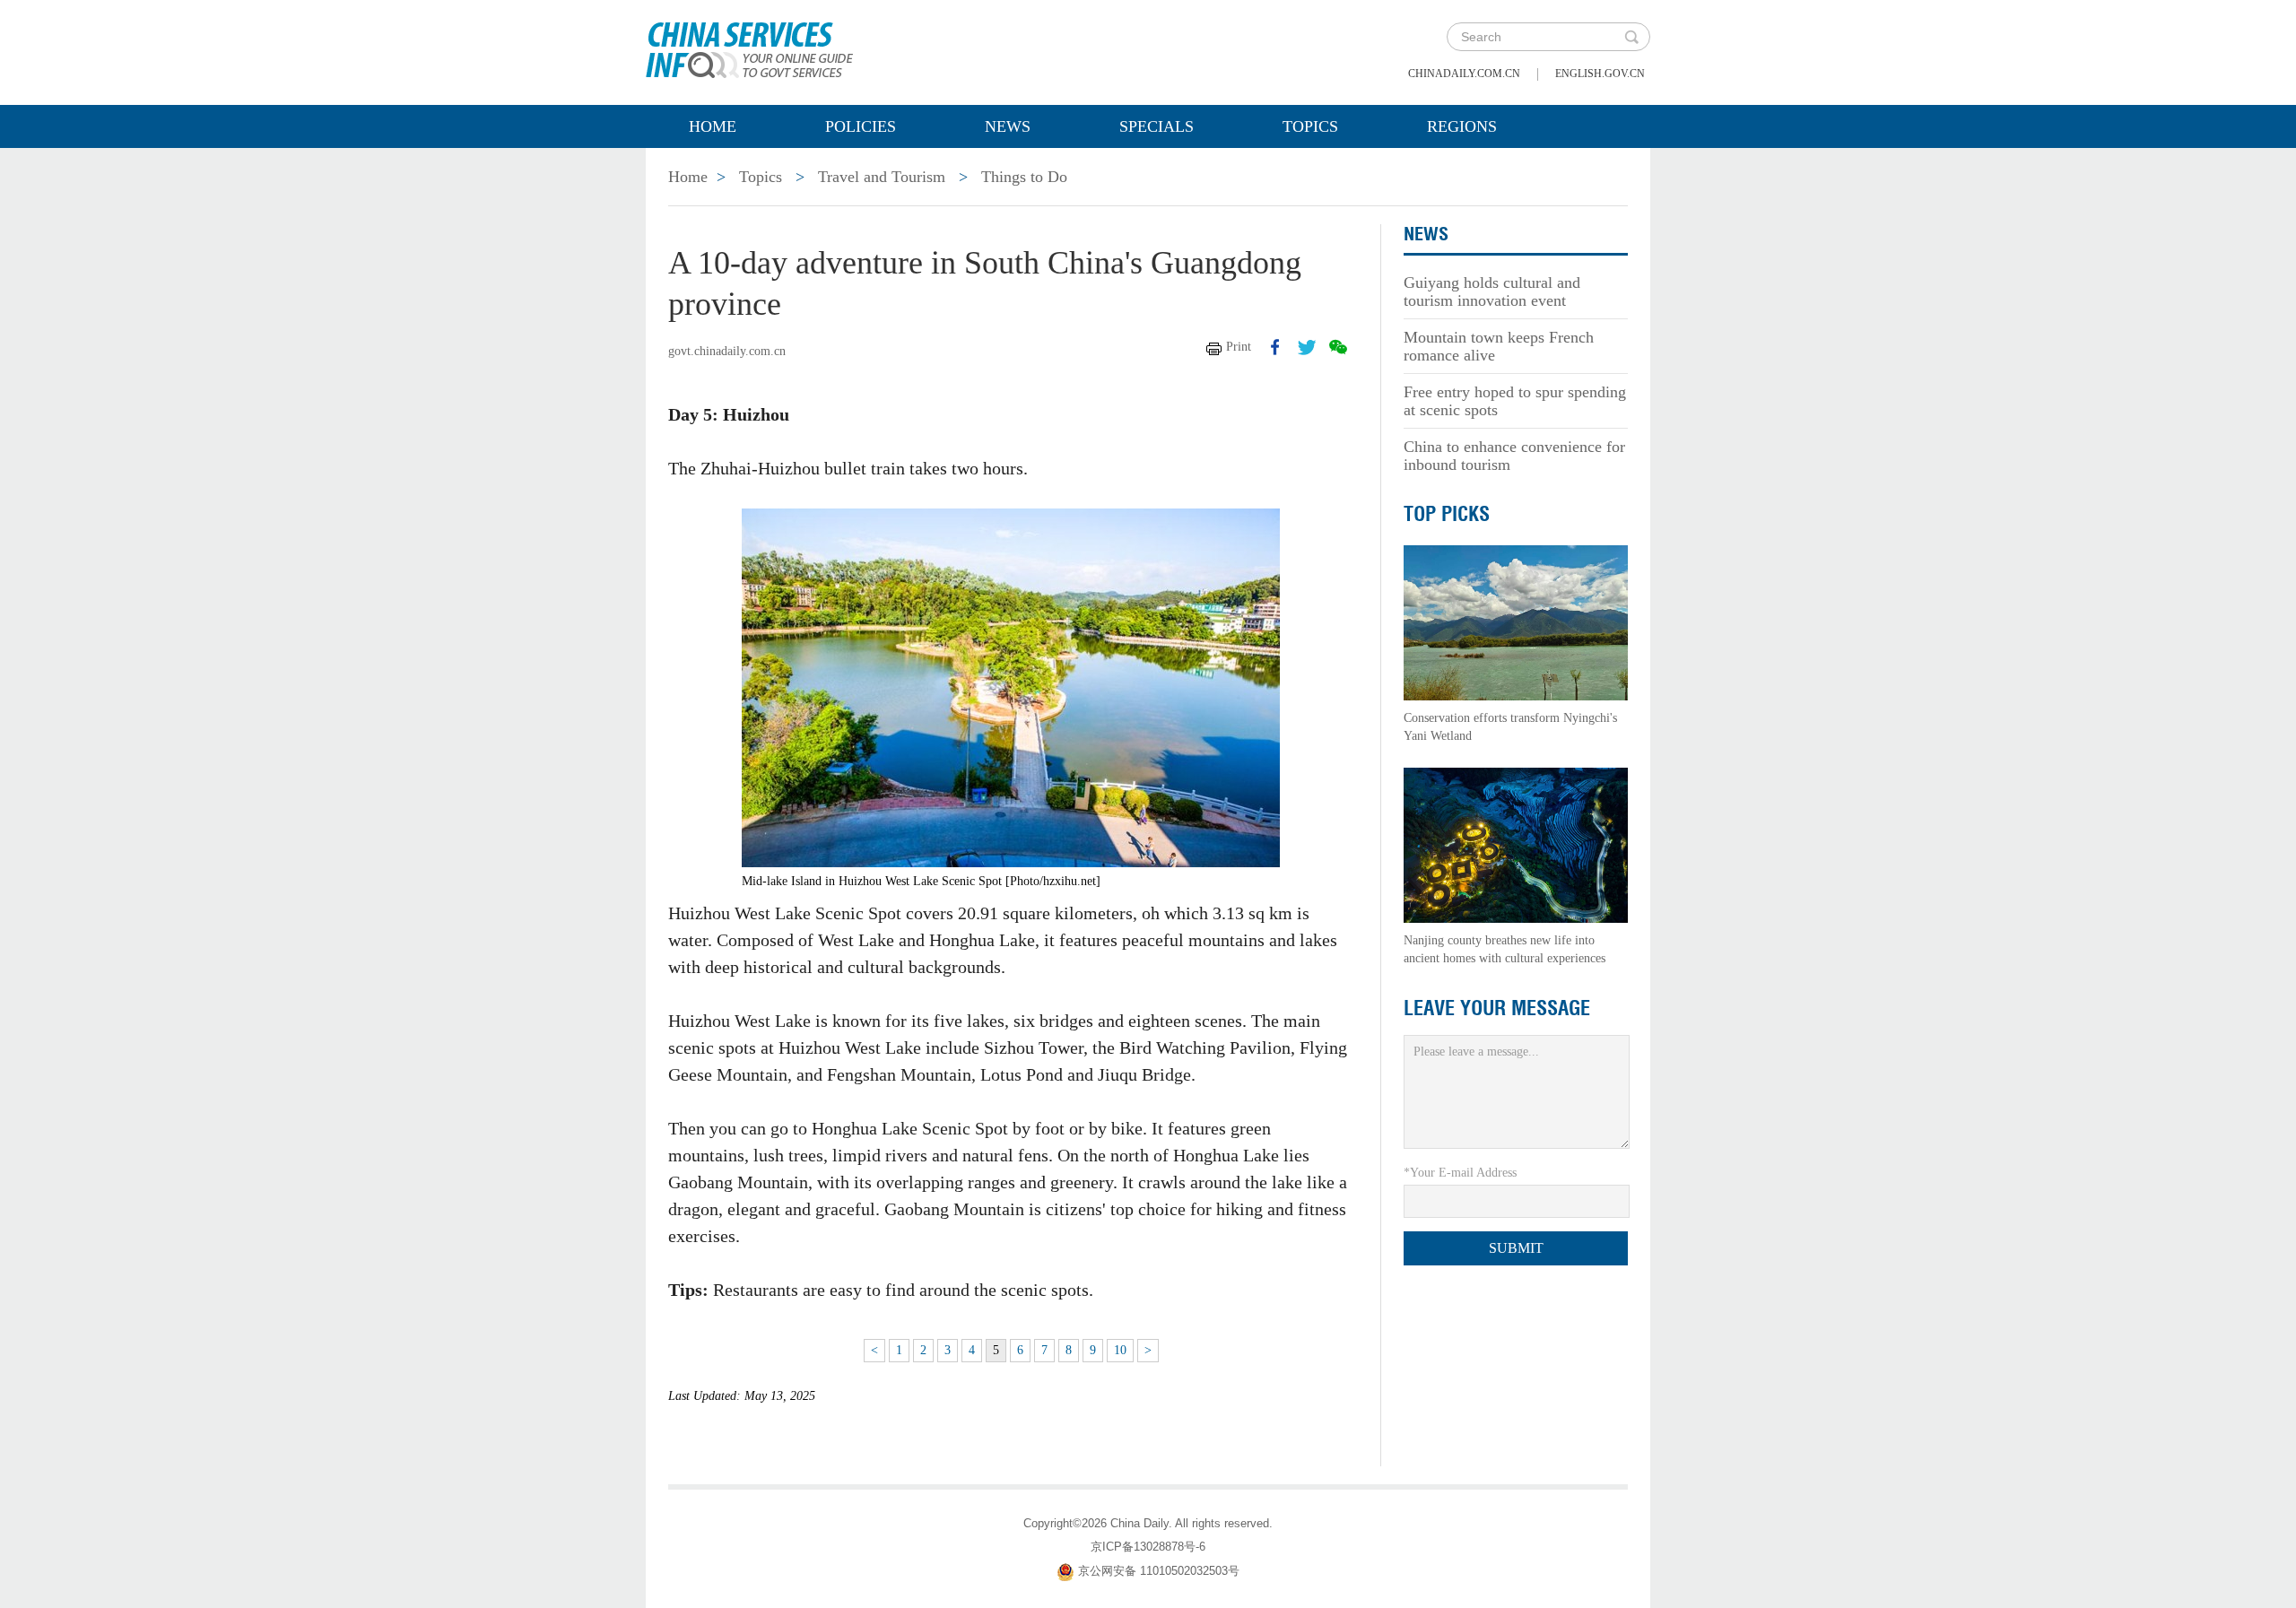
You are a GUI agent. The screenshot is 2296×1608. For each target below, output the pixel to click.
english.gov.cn (1600, 74)
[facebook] (1275, 347)
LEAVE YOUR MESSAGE (1497, 1008)
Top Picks (1447, 514)
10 (1120, 1350)
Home (713, 126)
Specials (1157, 126)
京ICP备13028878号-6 (1148, 1547)
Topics (1310, 126)
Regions (1462, 126)
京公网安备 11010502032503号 (1159, 1571)
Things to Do (1024, 177)
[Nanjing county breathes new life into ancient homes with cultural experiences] (1516, 844)
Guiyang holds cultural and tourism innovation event (1492, 291)
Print (1239, 347)
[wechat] (1338, 347)
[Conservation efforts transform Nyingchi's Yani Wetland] (1516, 622)
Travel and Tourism (882, 177)
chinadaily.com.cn (1464, 74)
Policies (861, 126)
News (1008, 126)
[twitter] (1307, 347)
